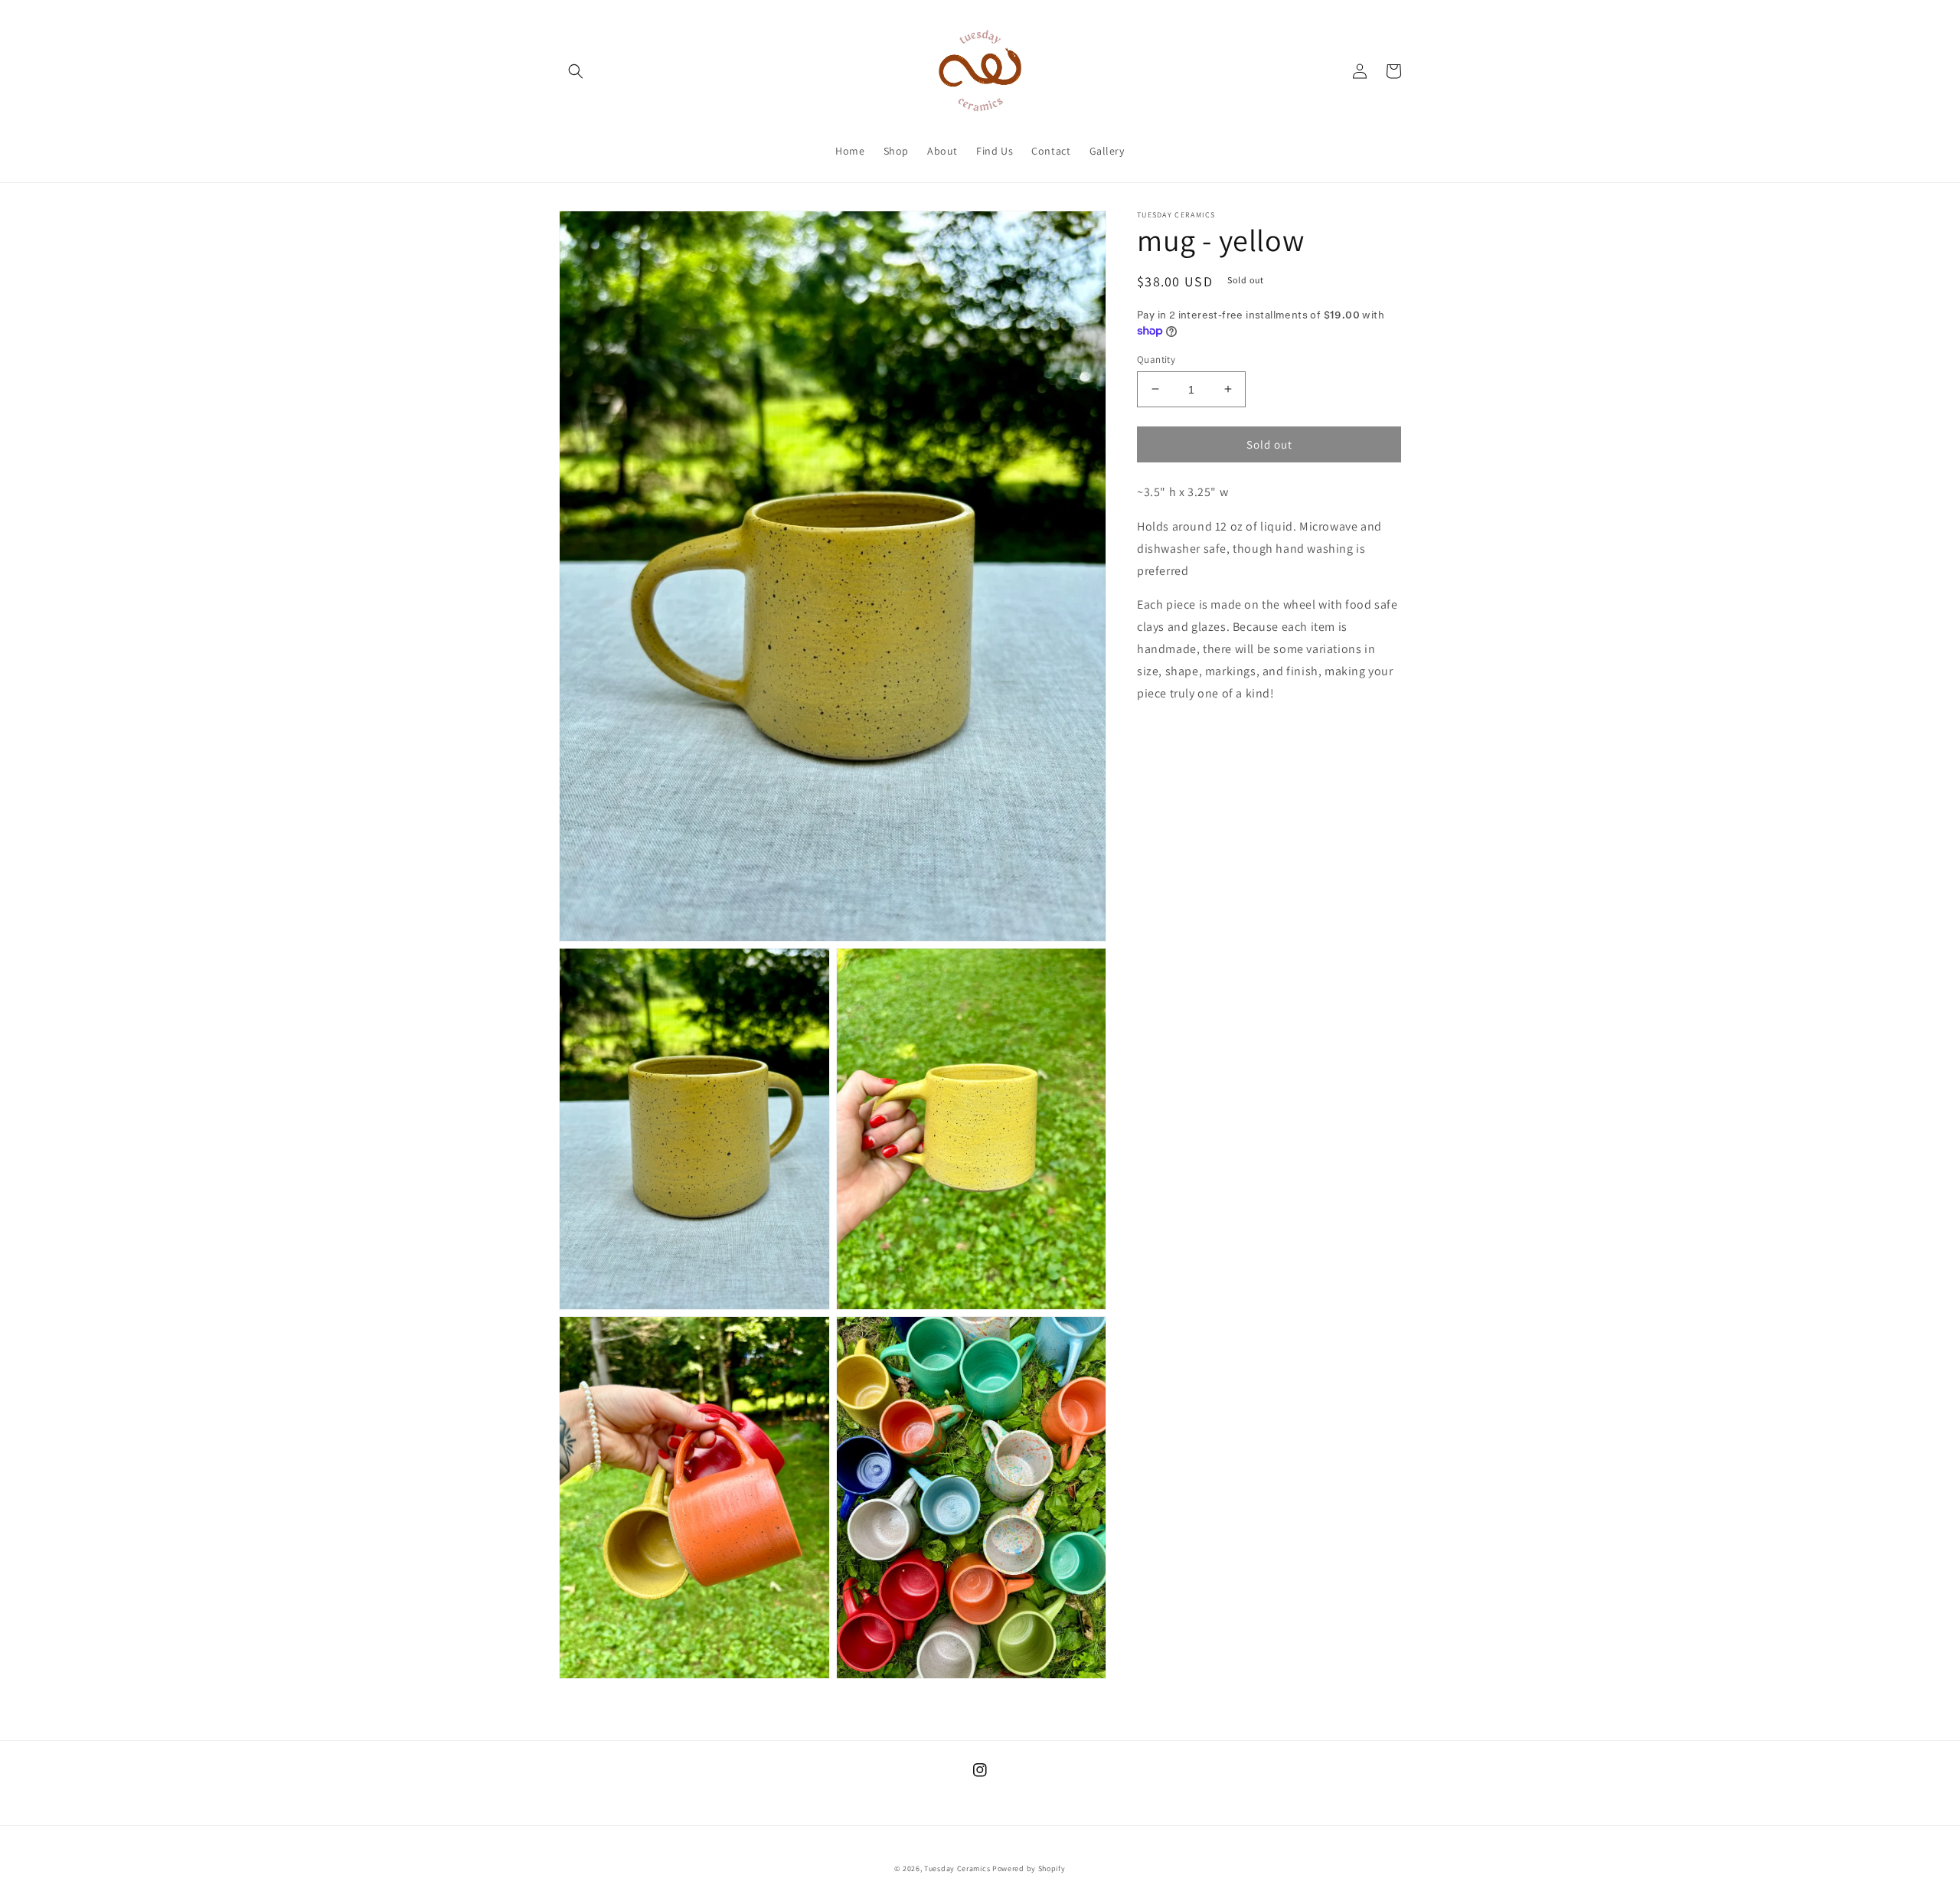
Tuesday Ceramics (957, 1868)
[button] (576, 71)
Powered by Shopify (1029, 1868)
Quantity (1156, 359)
